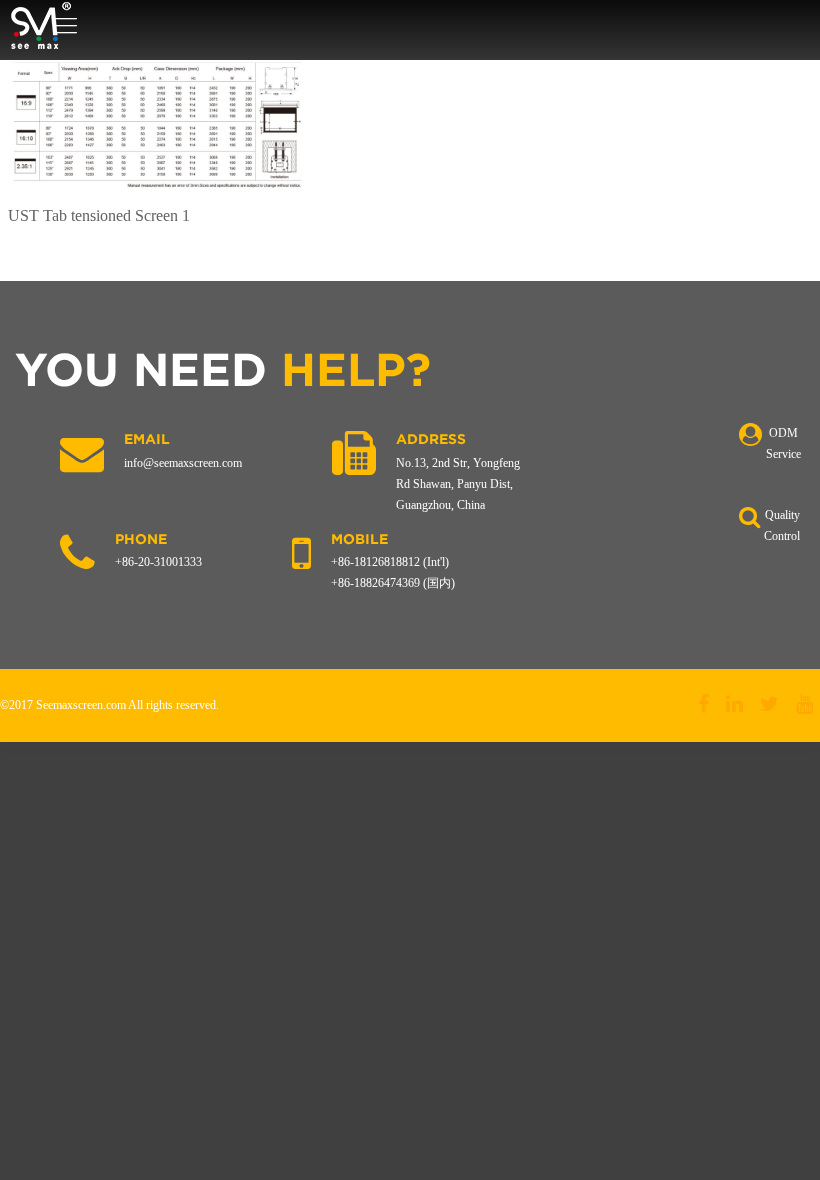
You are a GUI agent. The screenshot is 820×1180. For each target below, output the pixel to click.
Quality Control (782, 525)
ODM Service (783, 443)
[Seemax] (40, 26)
